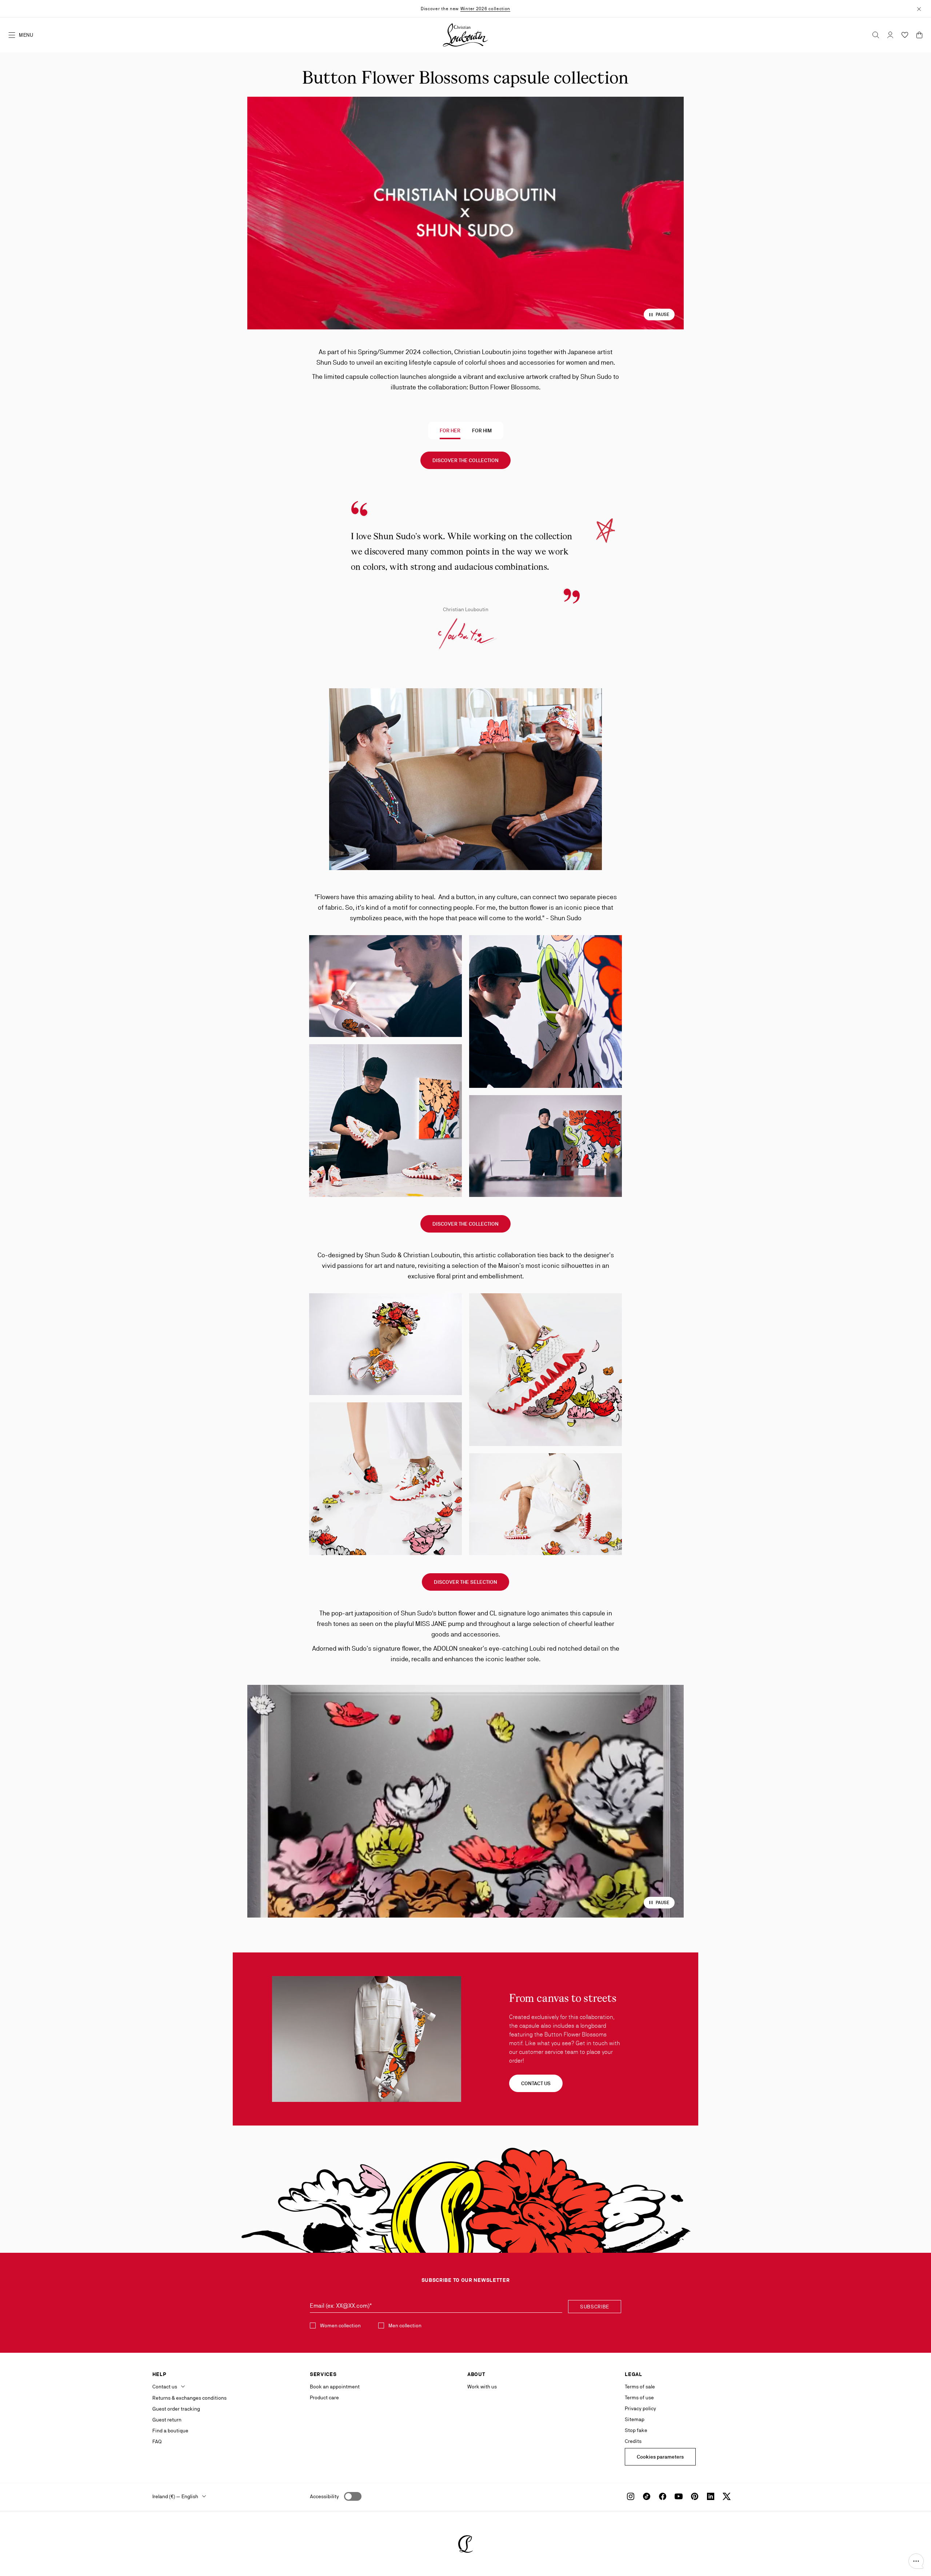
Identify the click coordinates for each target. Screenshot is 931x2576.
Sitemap (635, 2419)
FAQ (157, 2441)
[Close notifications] (919, 8)
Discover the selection (465, 1582)
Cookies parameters (660, 2457)
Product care (324, 2397)
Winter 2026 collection (485, 9)
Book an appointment (335, 2387)
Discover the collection (465, 460)
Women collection (340, 2325)
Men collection (405, 2325)
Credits (633, 2441)
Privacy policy (640, 2408)
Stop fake (636, 2430)
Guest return (167, 2420)
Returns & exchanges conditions (189, 2398)
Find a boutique (170, 2431)
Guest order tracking (176, 2409)
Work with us (482, 2387)
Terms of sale (640, 2387)
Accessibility (324, 2496)
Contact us (536, 2083)
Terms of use (639, 2397)
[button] (916, 2561)
